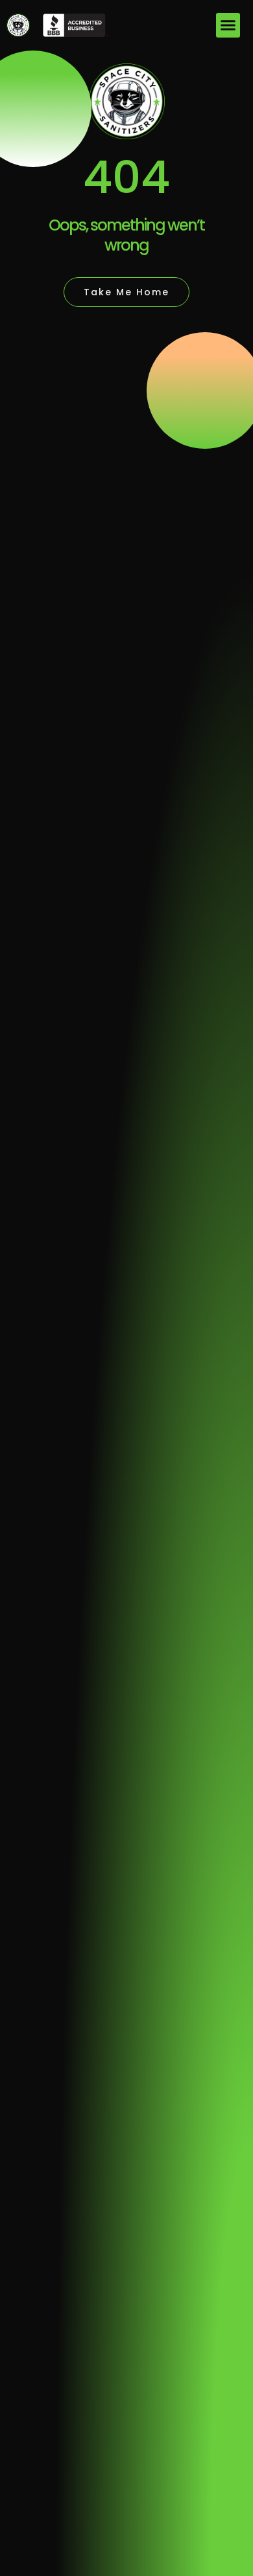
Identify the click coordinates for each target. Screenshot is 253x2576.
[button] (228, 25)
